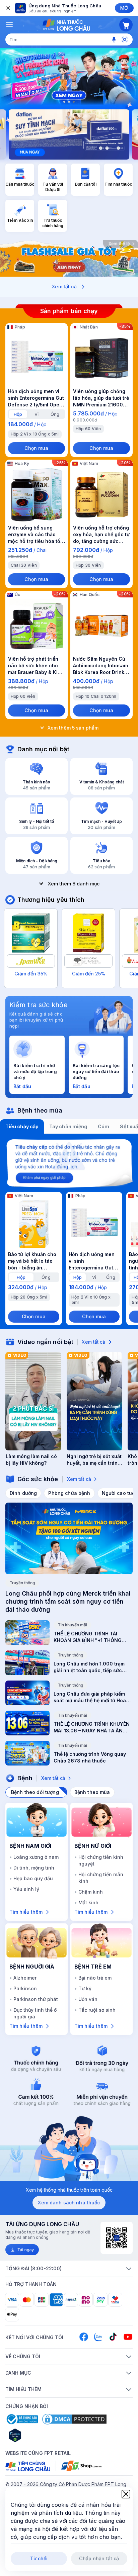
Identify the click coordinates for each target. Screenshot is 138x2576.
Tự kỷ (85, 1988)
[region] (69, 77)
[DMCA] (74, 2419)
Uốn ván (88, 1999)
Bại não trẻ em (95, 1978)
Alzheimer (25, 1978)
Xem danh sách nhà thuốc (69, 2203)
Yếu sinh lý (26, 1889)
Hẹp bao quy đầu (33, 1878)
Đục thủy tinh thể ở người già (35, 2013)
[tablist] (69, 1127)
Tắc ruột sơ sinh (97, 2010)
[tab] (18, 414)
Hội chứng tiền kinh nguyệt (101, 1860)
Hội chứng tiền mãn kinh (101, 1878)
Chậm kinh (91, 1892)
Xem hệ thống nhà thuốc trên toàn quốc (69, 2190)
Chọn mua (36, 448)
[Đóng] (8, 8)
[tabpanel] (69, 1231)
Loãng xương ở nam (36, 1857)
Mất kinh (88, 1902)
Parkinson (25, 1988)
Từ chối (39, 2558)
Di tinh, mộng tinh (34, 1868)
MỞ (124, 8)
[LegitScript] (39, 2435)
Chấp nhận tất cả (99, 2558)
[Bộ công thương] (22, 2419)
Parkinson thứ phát (36, 1999)
